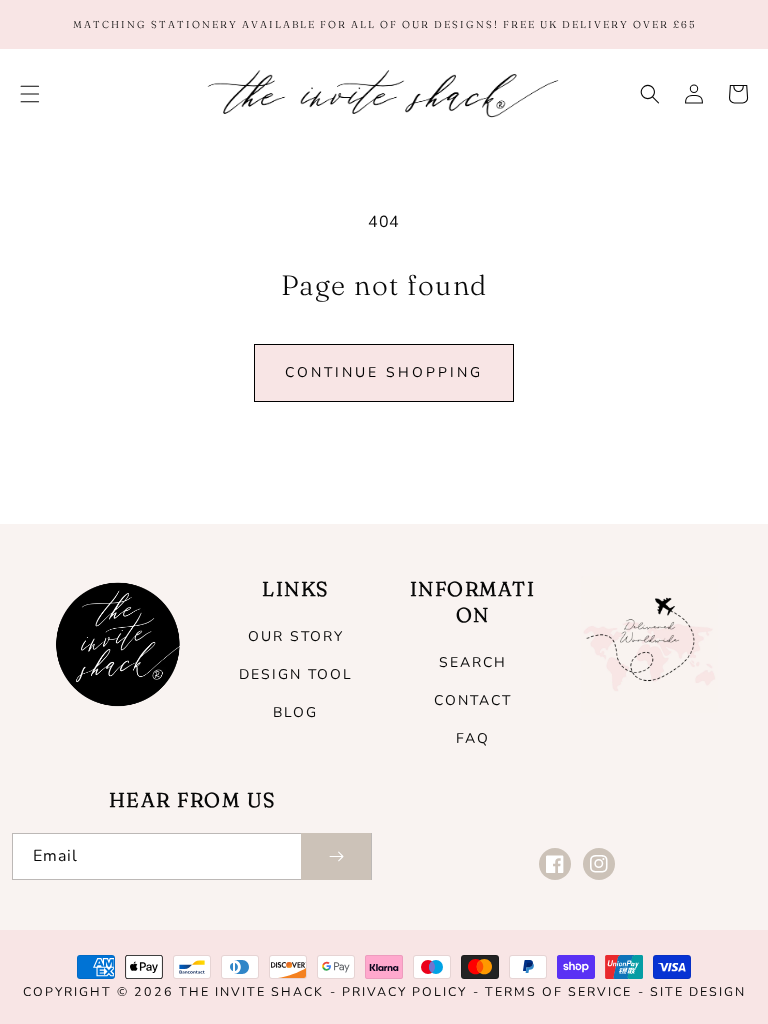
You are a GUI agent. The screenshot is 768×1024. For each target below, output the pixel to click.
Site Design (698, 991)
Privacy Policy (404, 991)
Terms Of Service (558, 991)
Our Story (296, 636)
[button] (30, 94)
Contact (473, 700)
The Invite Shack (251, 991)
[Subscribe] (336, 856)
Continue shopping (384, 372)
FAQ (473, 738)
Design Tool (296, 674)
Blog (295, 712)
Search (473, 662)
